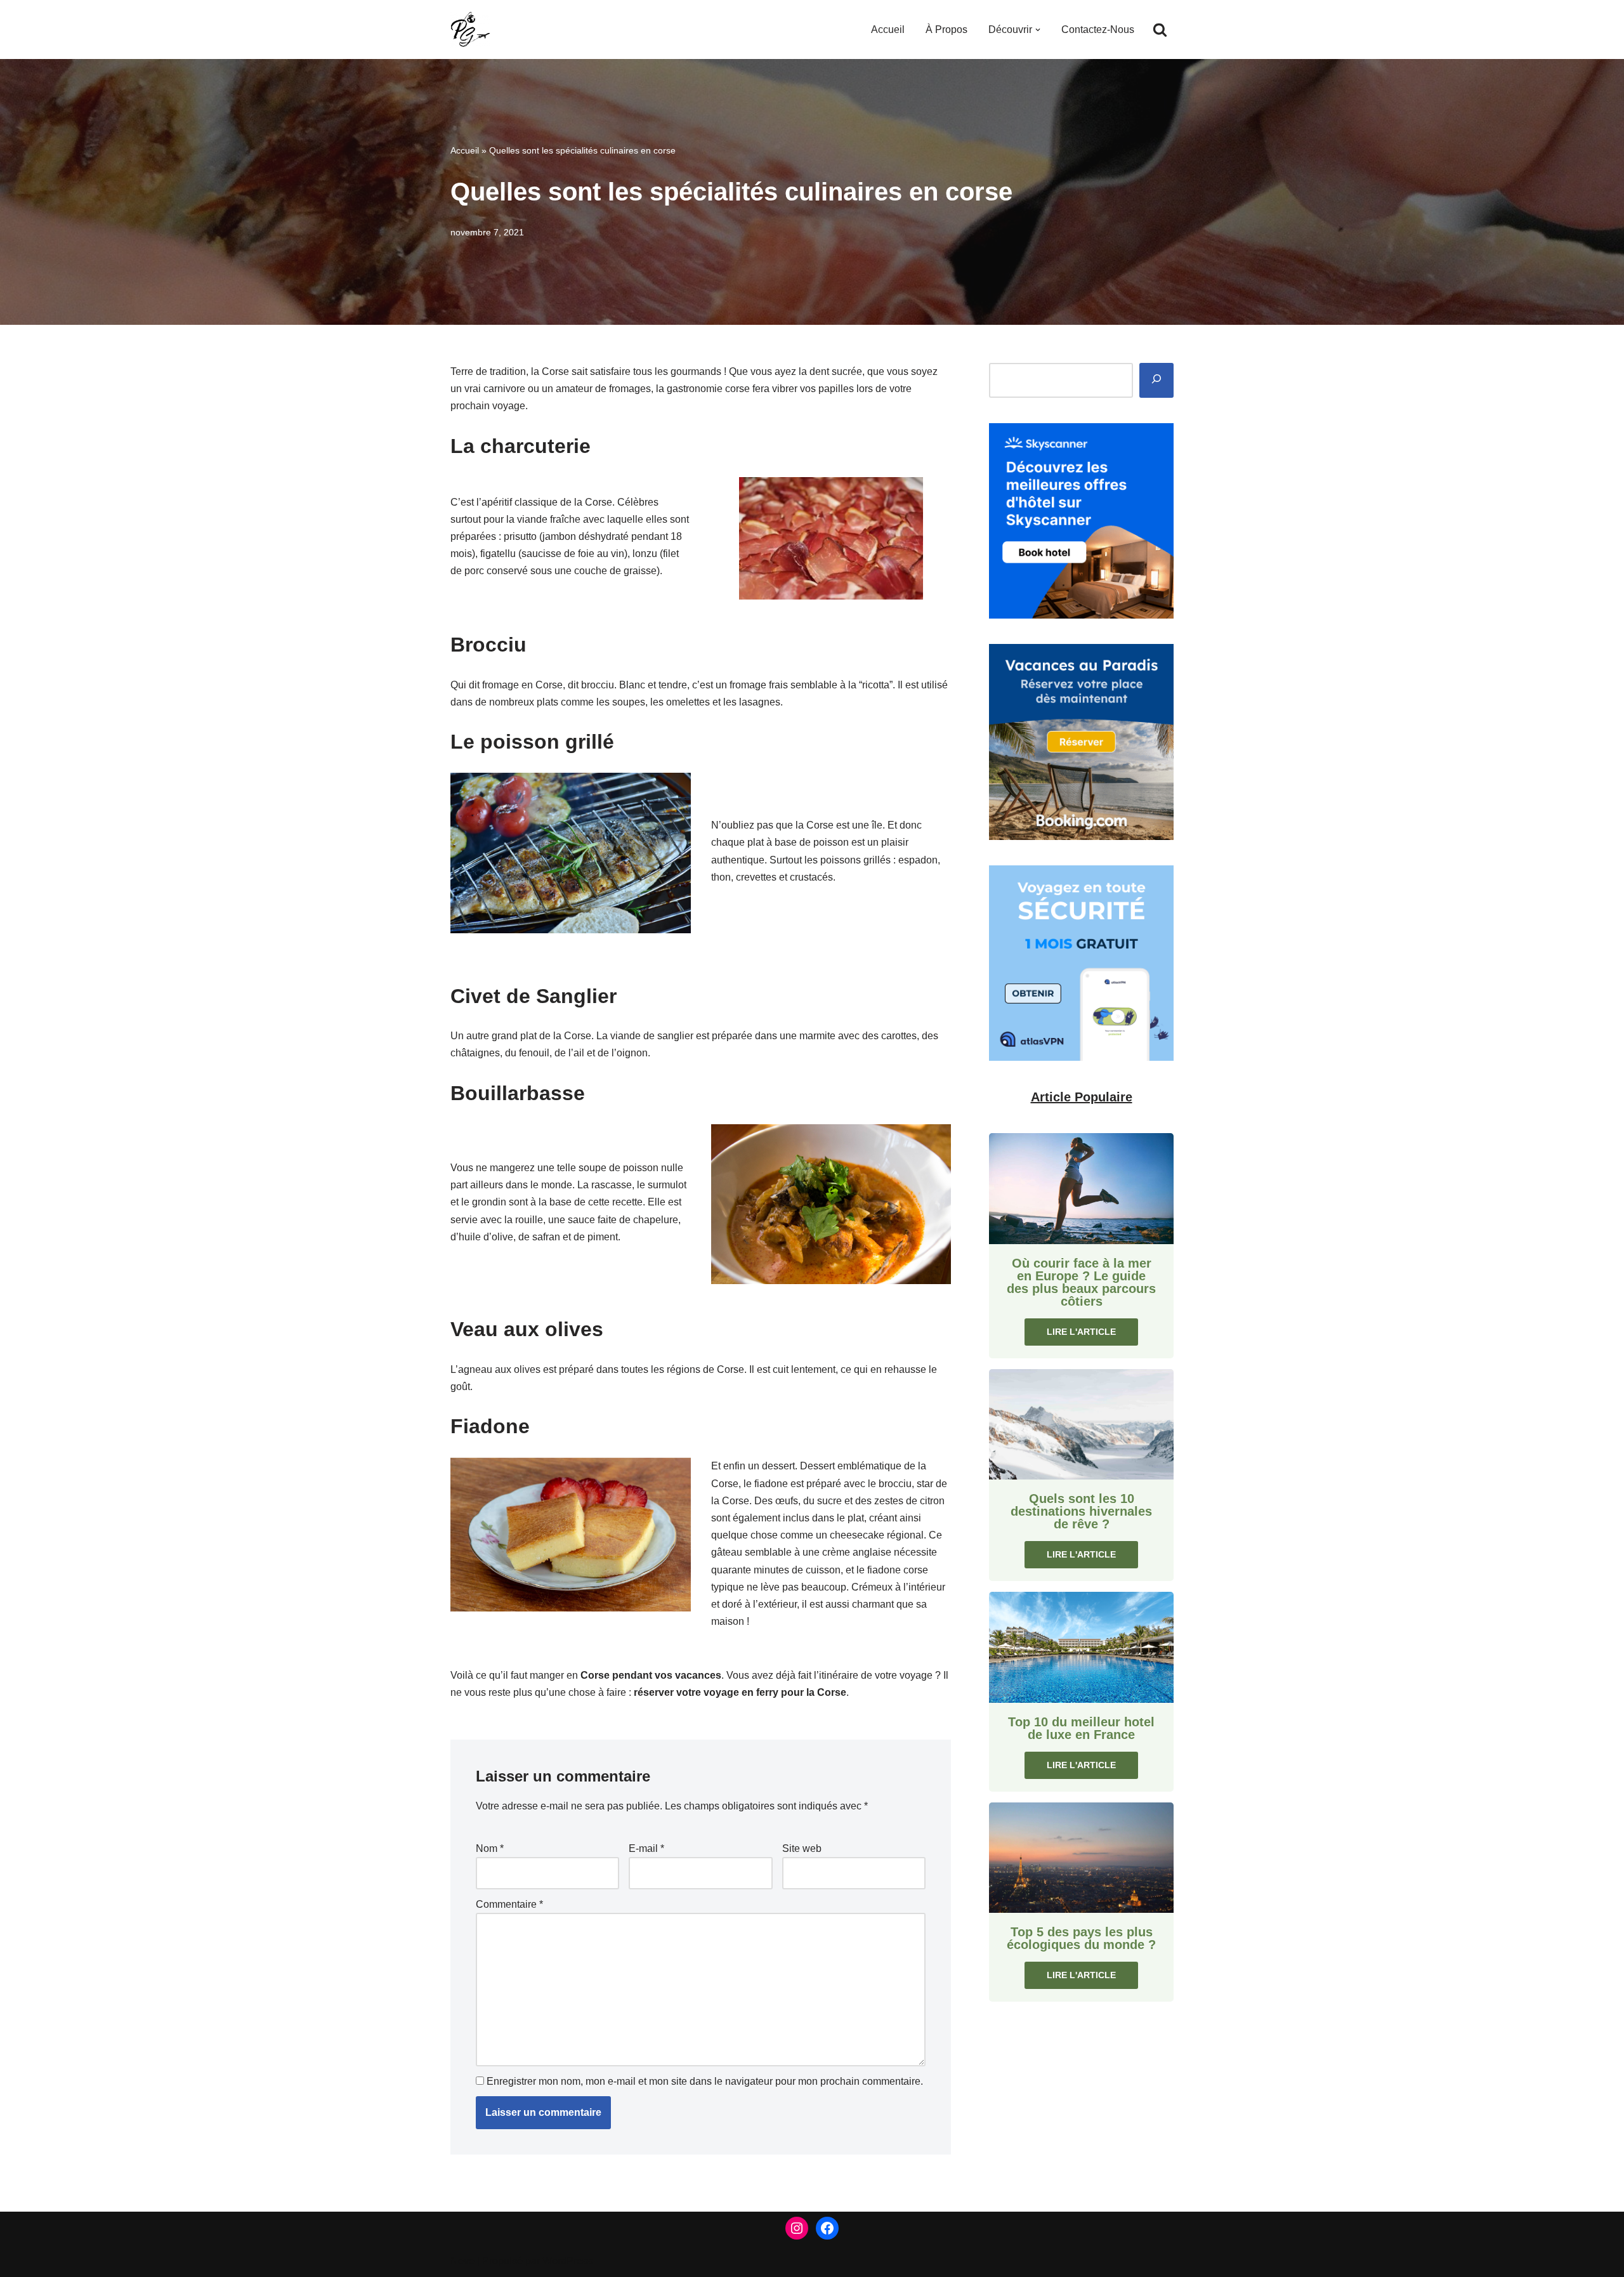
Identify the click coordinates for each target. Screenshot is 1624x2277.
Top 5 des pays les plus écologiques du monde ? (1081, 1938)
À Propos (946, 30)
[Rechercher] (1160, 30)
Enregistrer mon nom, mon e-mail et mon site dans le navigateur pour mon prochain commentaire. (705, 2081)
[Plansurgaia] (470, 30)
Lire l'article (1081, 1332)
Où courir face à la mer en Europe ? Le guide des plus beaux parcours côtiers (1081, 1282)
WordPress (567, 2261)
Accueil (888, 30)
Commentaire (509, 1904)
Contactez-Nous (1098, 30)
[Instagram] (797, 2228)
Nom (490, 1848)
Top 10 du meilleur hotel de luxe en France (1081, 1728)
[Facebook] (827, 2228)
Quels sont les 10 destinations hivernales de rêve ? (1081, 1511)
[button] (1038, 30)
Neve (462, 2261)
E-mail (646, 1848)
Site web (802, 1848)
